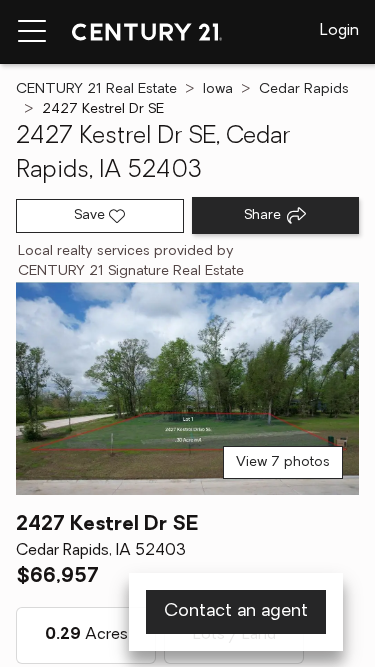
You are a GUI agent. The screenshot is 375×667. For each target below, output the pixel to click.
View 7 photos (283, 462)
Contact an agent (236, 612)
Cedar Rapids (304, 89)
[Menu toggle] (32, 32)
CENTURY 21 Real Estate (96, 89)
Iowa (218, 89)
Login (339, 31)
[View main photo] (187, 388)
